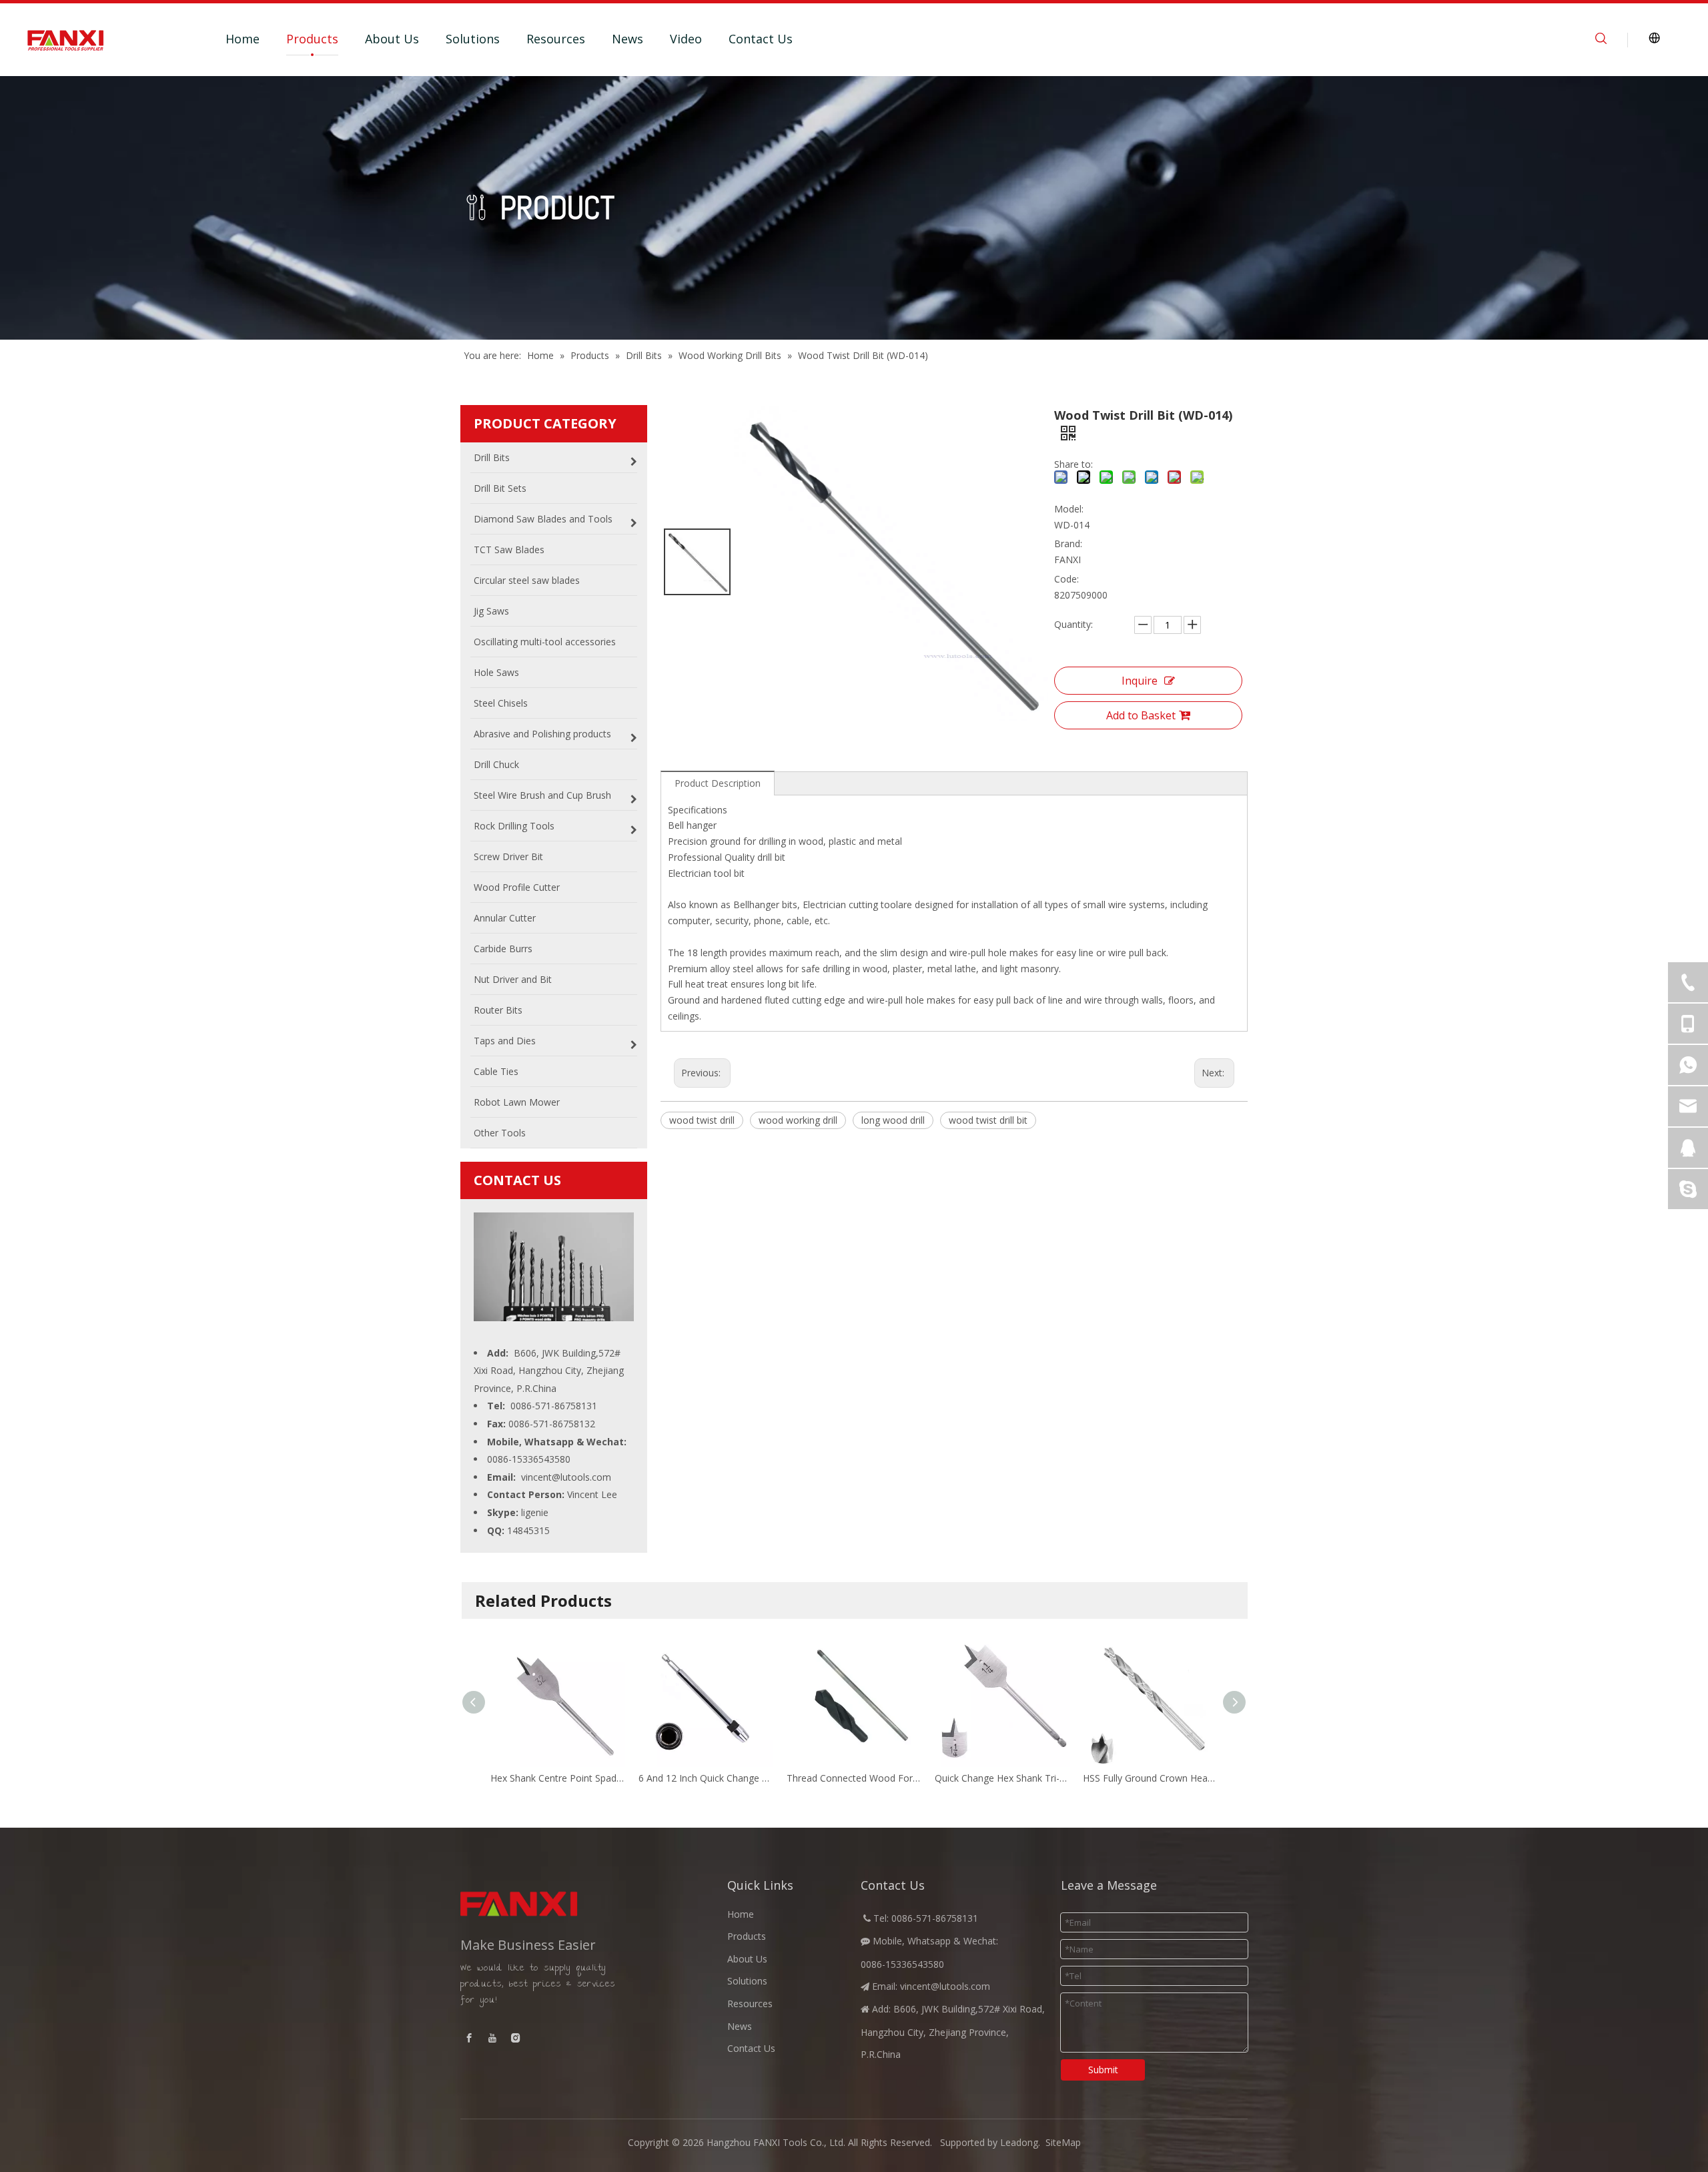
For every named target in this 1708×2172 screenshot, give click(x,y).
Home (243, 39)
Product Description (718, 783)
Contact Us (761, 39)
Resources (556, 39)
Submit (1103, 2070)
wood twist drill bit (988, 1120)
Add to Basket (1141, 715)
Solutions (473, 39)
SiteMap (1063, 2142)
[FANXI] (554, 1904)
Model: (1069, 509)
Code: (1066, 579)
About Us (392, 39)
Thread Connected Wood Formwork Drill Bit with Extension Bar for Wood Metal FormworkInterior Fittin (854, 1778)
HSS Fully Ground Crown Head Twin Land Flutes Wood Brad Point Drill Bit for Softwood (1150, 1778)
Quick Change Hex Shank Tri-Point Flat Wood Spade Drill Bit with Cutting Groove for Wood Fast (1002, 1778)
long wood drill (893, 1120)
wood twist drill (702, 1120)
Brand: (1068, 544)
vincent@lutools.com (566, 1477)
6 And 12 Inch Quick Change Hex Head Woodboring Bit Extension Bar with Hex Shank (706, 1778)
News (627, 39)
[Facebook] (469, 2038)
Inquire (1140, 681)
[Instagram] (516, 2038)
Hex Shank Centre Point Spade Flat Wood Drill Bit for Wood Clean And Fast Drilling (558, 1778)
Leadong (1019, 2142)
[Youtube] (492, 2038)
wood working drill (798, 1120)
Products (312, 39)
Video (686, 39)
